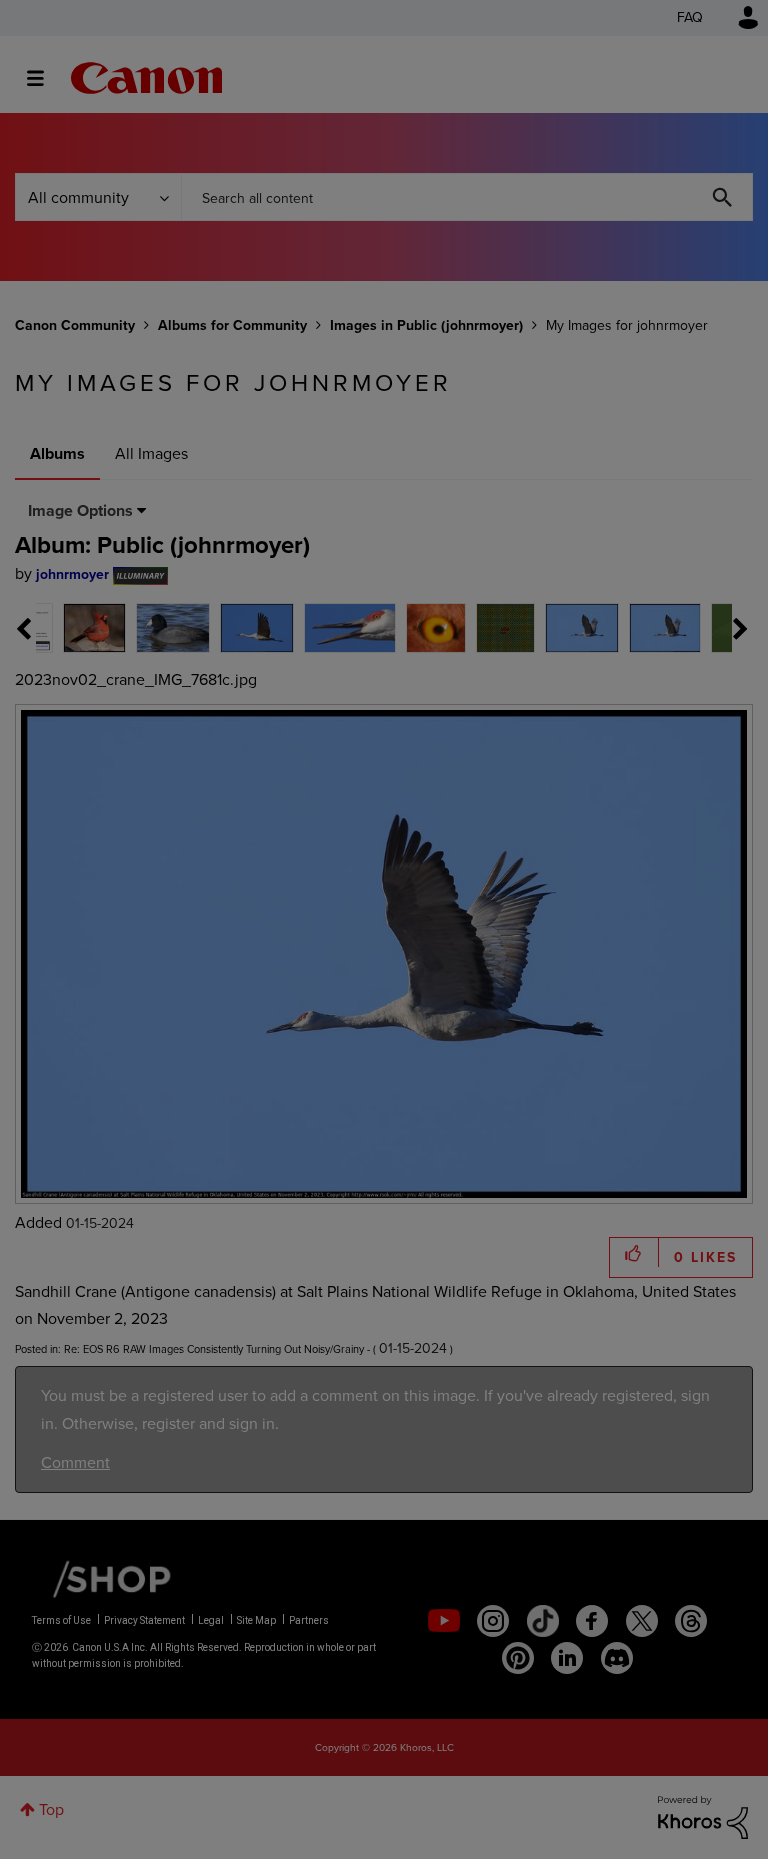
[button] (662, 767)
